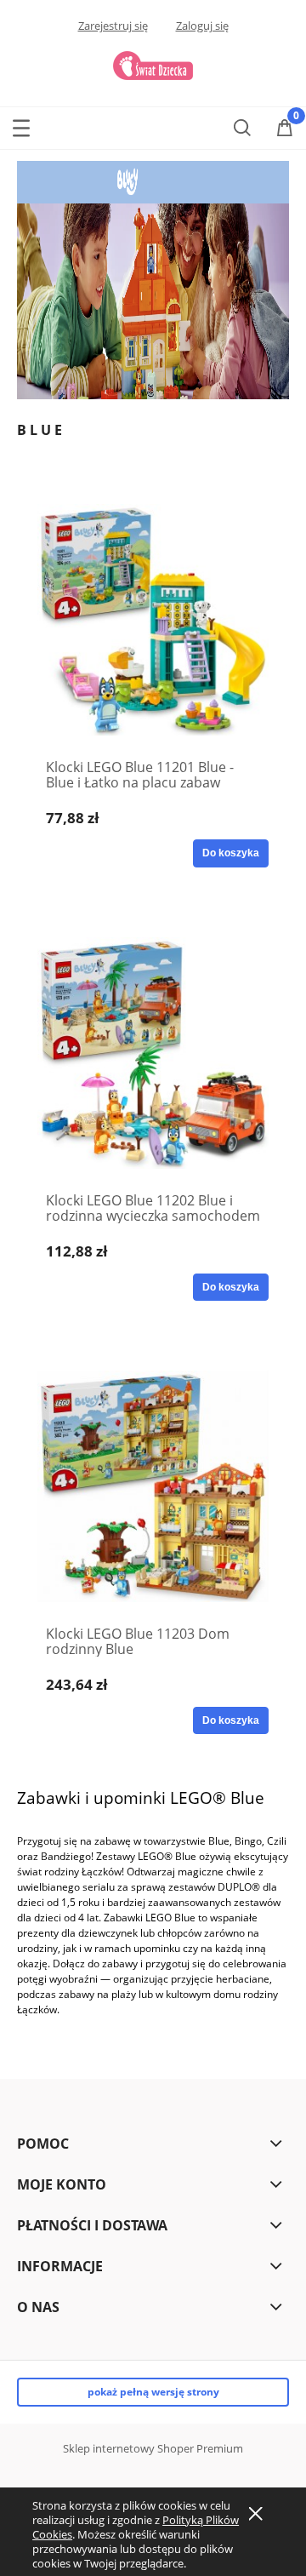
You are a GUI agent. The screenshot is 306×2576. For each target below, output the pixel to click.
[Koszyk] (285, 128)
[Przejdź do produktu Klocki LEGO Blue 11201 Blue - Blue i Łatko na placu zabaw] (153, 620)
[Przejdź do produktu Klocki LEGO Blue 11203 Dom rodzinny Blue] (153, 1486)
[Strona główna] (153, 63)
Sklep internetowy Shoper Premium (153, 2448)
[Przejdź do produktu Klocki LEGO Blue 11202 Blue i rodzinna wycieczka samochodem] (153, 1053)
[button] (21, 124)
